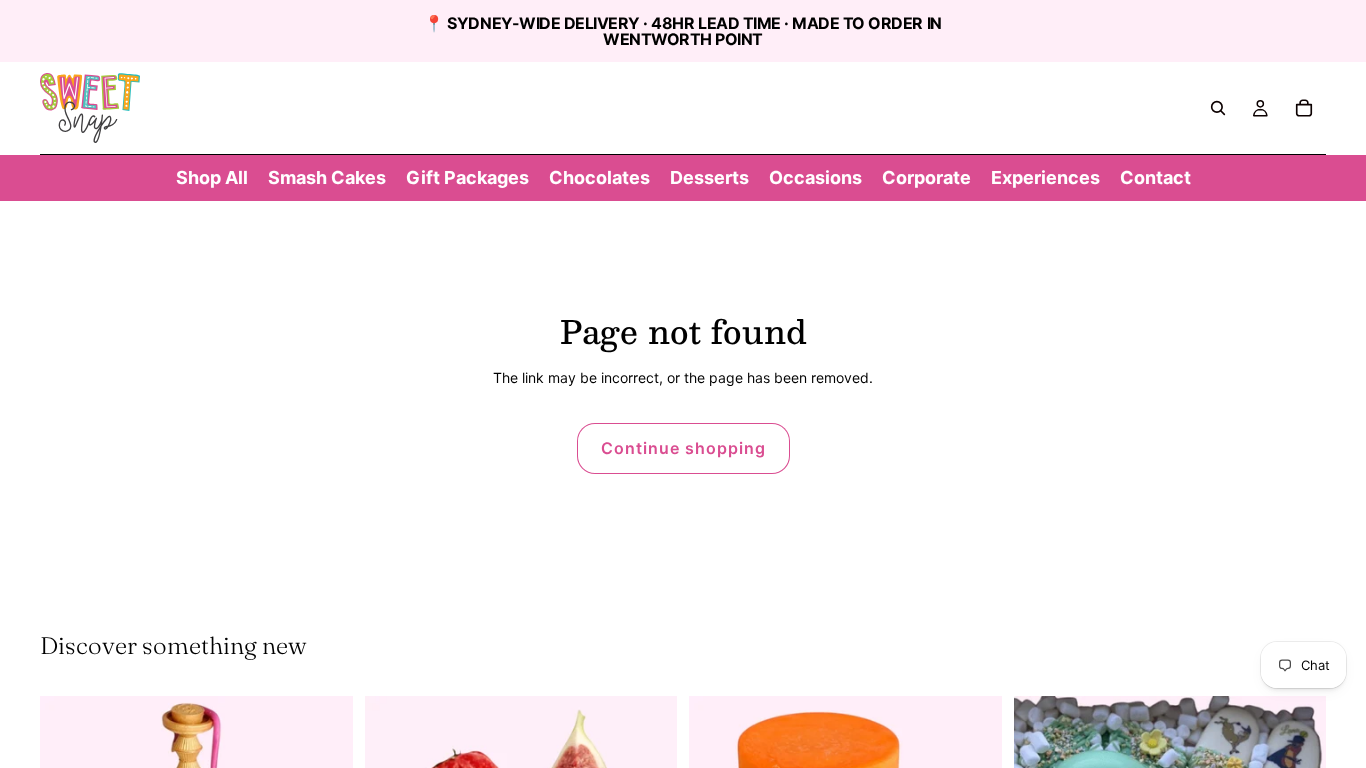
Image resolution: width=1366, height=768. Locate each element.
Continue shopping (683, 448)
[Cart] (1304, 108)
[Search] (1218, 108)
